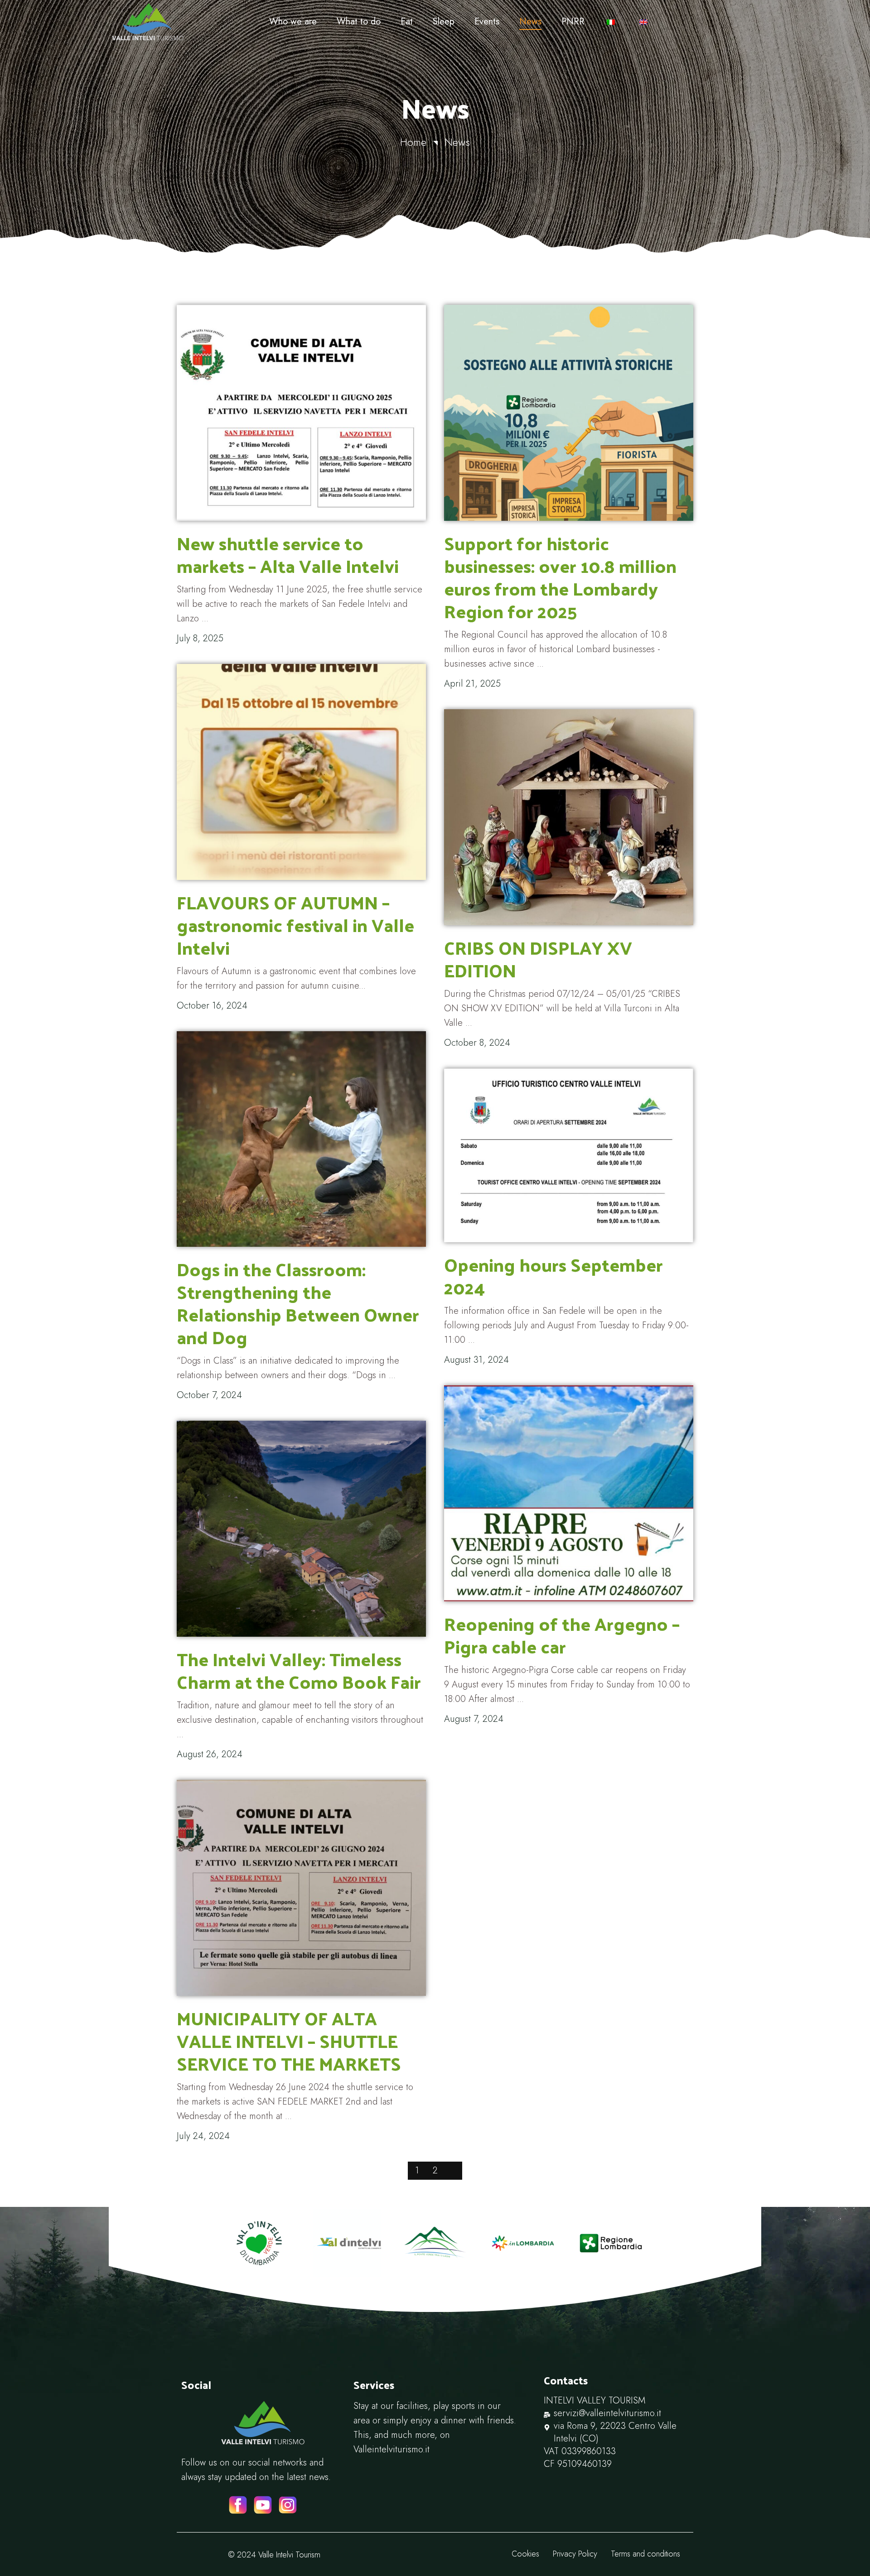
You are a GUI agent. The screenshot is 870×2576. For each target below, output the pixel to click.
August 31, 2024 (476, 1360)
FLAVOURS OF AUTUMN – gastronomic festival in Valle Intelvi (295, 925)
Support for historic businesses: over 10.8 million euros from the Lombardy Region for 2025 (560, 577)
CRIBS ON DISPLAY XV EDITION (538, 959)
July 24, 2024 (203, 2136)
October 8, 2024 (477, 1043)
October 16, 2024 (212, 1006)
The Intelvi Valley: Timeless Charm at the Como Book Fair (299, 1670)
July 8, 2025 (200, 638)
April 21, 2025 (472, 684)
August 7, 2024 (474, 1719)
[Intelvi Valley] (184, 22)
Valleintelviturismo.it (391, 2449)
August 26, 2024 (210, 1754)
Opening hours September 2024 (553, 1276)
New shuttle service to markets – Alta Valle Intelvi (288, 554)
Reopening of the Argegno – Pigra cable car (562, 1635)
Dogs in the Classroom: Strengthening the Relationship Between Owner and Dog (298, 1303)
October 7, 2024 (209, 1395)
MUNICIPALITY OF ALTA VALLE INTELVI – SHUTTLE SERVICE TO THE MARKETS (289, 2040)
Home (413, 142)
